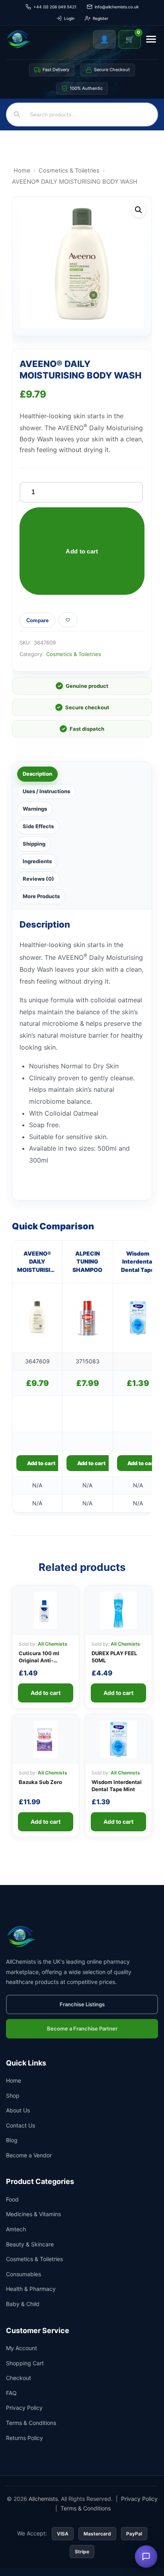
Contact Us (20, 2125)
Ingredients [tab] (37, 861)
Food (12, 2199)
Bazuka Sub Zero (40, 1782)
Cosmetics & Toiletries (69, 171)
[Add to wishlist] (68, 620)
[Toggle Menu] (151, 39)
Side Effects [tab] (38, 826)
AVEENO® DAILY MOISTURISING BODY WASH (37, 1262)
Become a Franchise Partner (82, 2029)
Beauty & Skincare (30, 2244)
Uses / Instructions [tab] (46, 791)
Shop (13, 2096)
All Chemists (53, 1644)
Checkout (19, 2378)
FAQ (11, 2393)
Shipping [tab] (34, 844)
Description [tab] (37, 774)
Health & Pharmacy (31, 2289)
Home (22, 171)
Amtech (16, 2229)
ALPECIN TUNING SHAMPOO (87, 1262)
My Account (21, 2348)
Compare (37, 620)
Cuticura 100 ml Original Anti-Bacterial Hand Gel (43, 1660)
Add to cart (82, 551)
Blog (12, 2140)
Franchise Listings (82, 2004)
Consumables (23, 2274)
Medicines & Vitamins (33, 2214)
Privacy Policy (24, 2408)
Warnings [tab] (35, 809)
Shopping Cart (25, 2363)
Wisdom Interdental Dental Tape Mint (138, 1262)
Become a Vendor (29, 2155)
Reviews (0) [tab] (38, 879)
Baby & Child (23, 2304)
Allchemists (43, 2499)
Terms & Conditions (31, 2423)
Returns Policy (24, 2438)
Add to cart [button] (41, 1463)
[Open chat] (146, 2557)
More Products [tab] (41, 896)
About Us (18, 2110)
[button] (139, 210)
